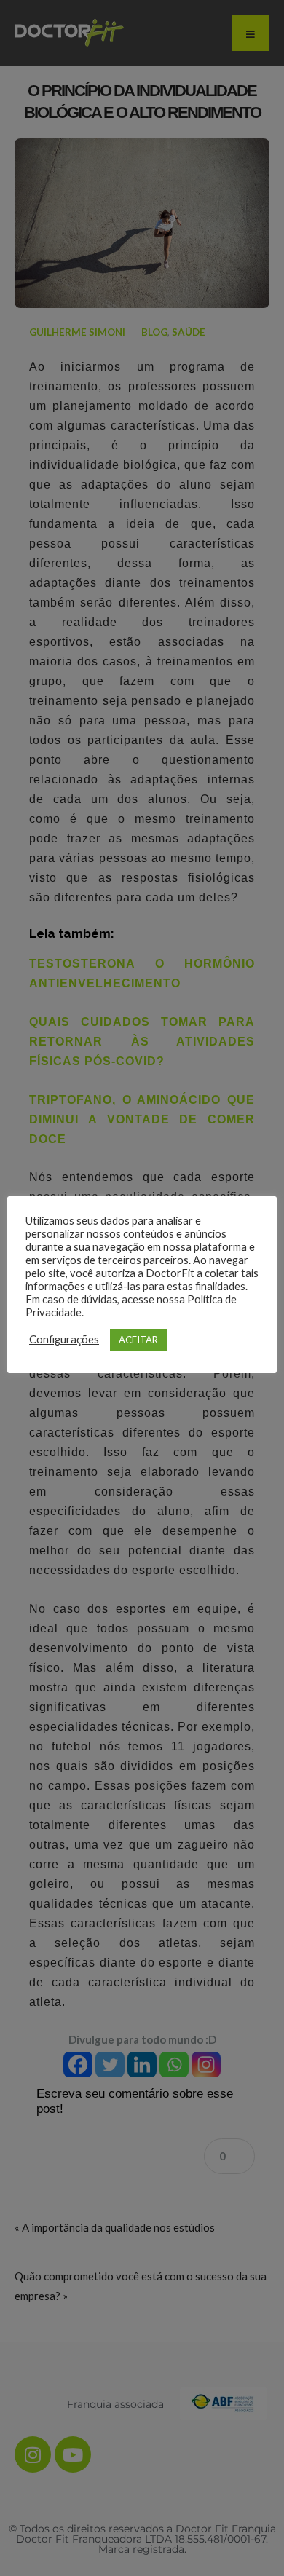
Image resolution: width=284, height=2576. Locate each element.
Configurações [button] (64, 1339)
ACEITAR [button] (138, 1340)
